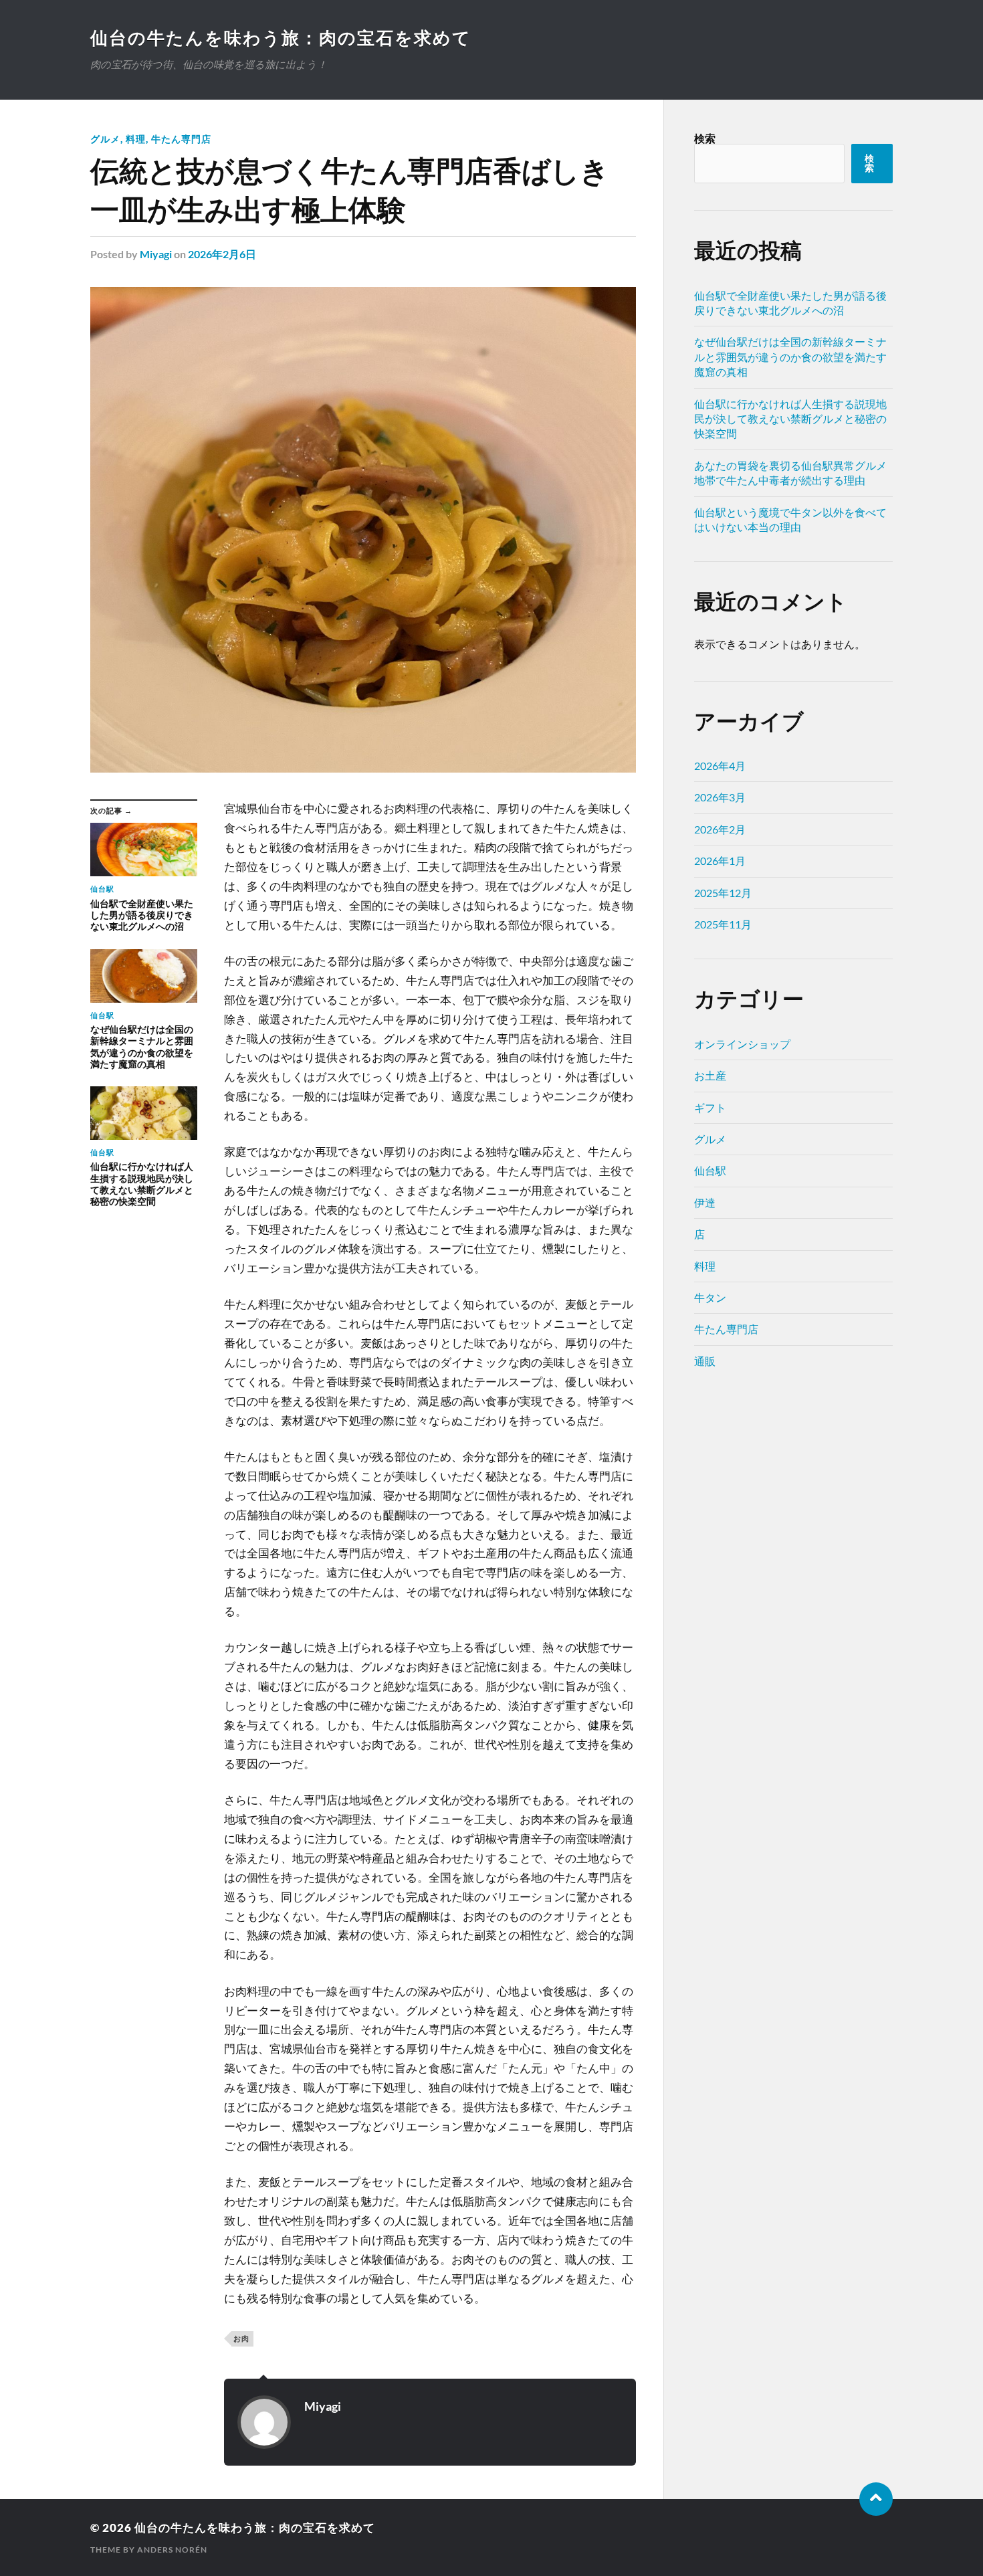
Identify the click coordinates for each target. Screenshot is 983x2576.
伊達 (705, 1202)
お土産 (710, 1075)
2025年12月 (723, 893)
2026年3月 (720, 797)
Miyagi (156, 254)
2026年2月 (720, 829)
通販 (705, 1361)
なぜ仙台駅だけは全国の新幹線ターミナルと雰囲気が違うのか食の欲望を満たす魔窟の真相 (790, 357)
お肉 (241, 2338)
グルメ (105, 139)
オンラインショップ (742, 1044)
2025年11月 (723, 924)
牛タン (710, 1297)
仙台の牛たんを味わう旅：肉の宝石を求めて (281, 37)
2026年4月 (720, 766)
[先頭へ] (876, 2499)
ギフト (710, 1107)
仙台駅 (710, 1170)
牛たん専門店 (181, 139)
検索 (705, 138)
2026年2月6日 (222, 254)
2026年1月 (720, 861)
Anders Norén (172, 2550)
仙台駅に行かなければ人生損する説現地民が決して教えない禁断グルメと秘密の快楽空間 (790, 419)
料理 (136, 139)
